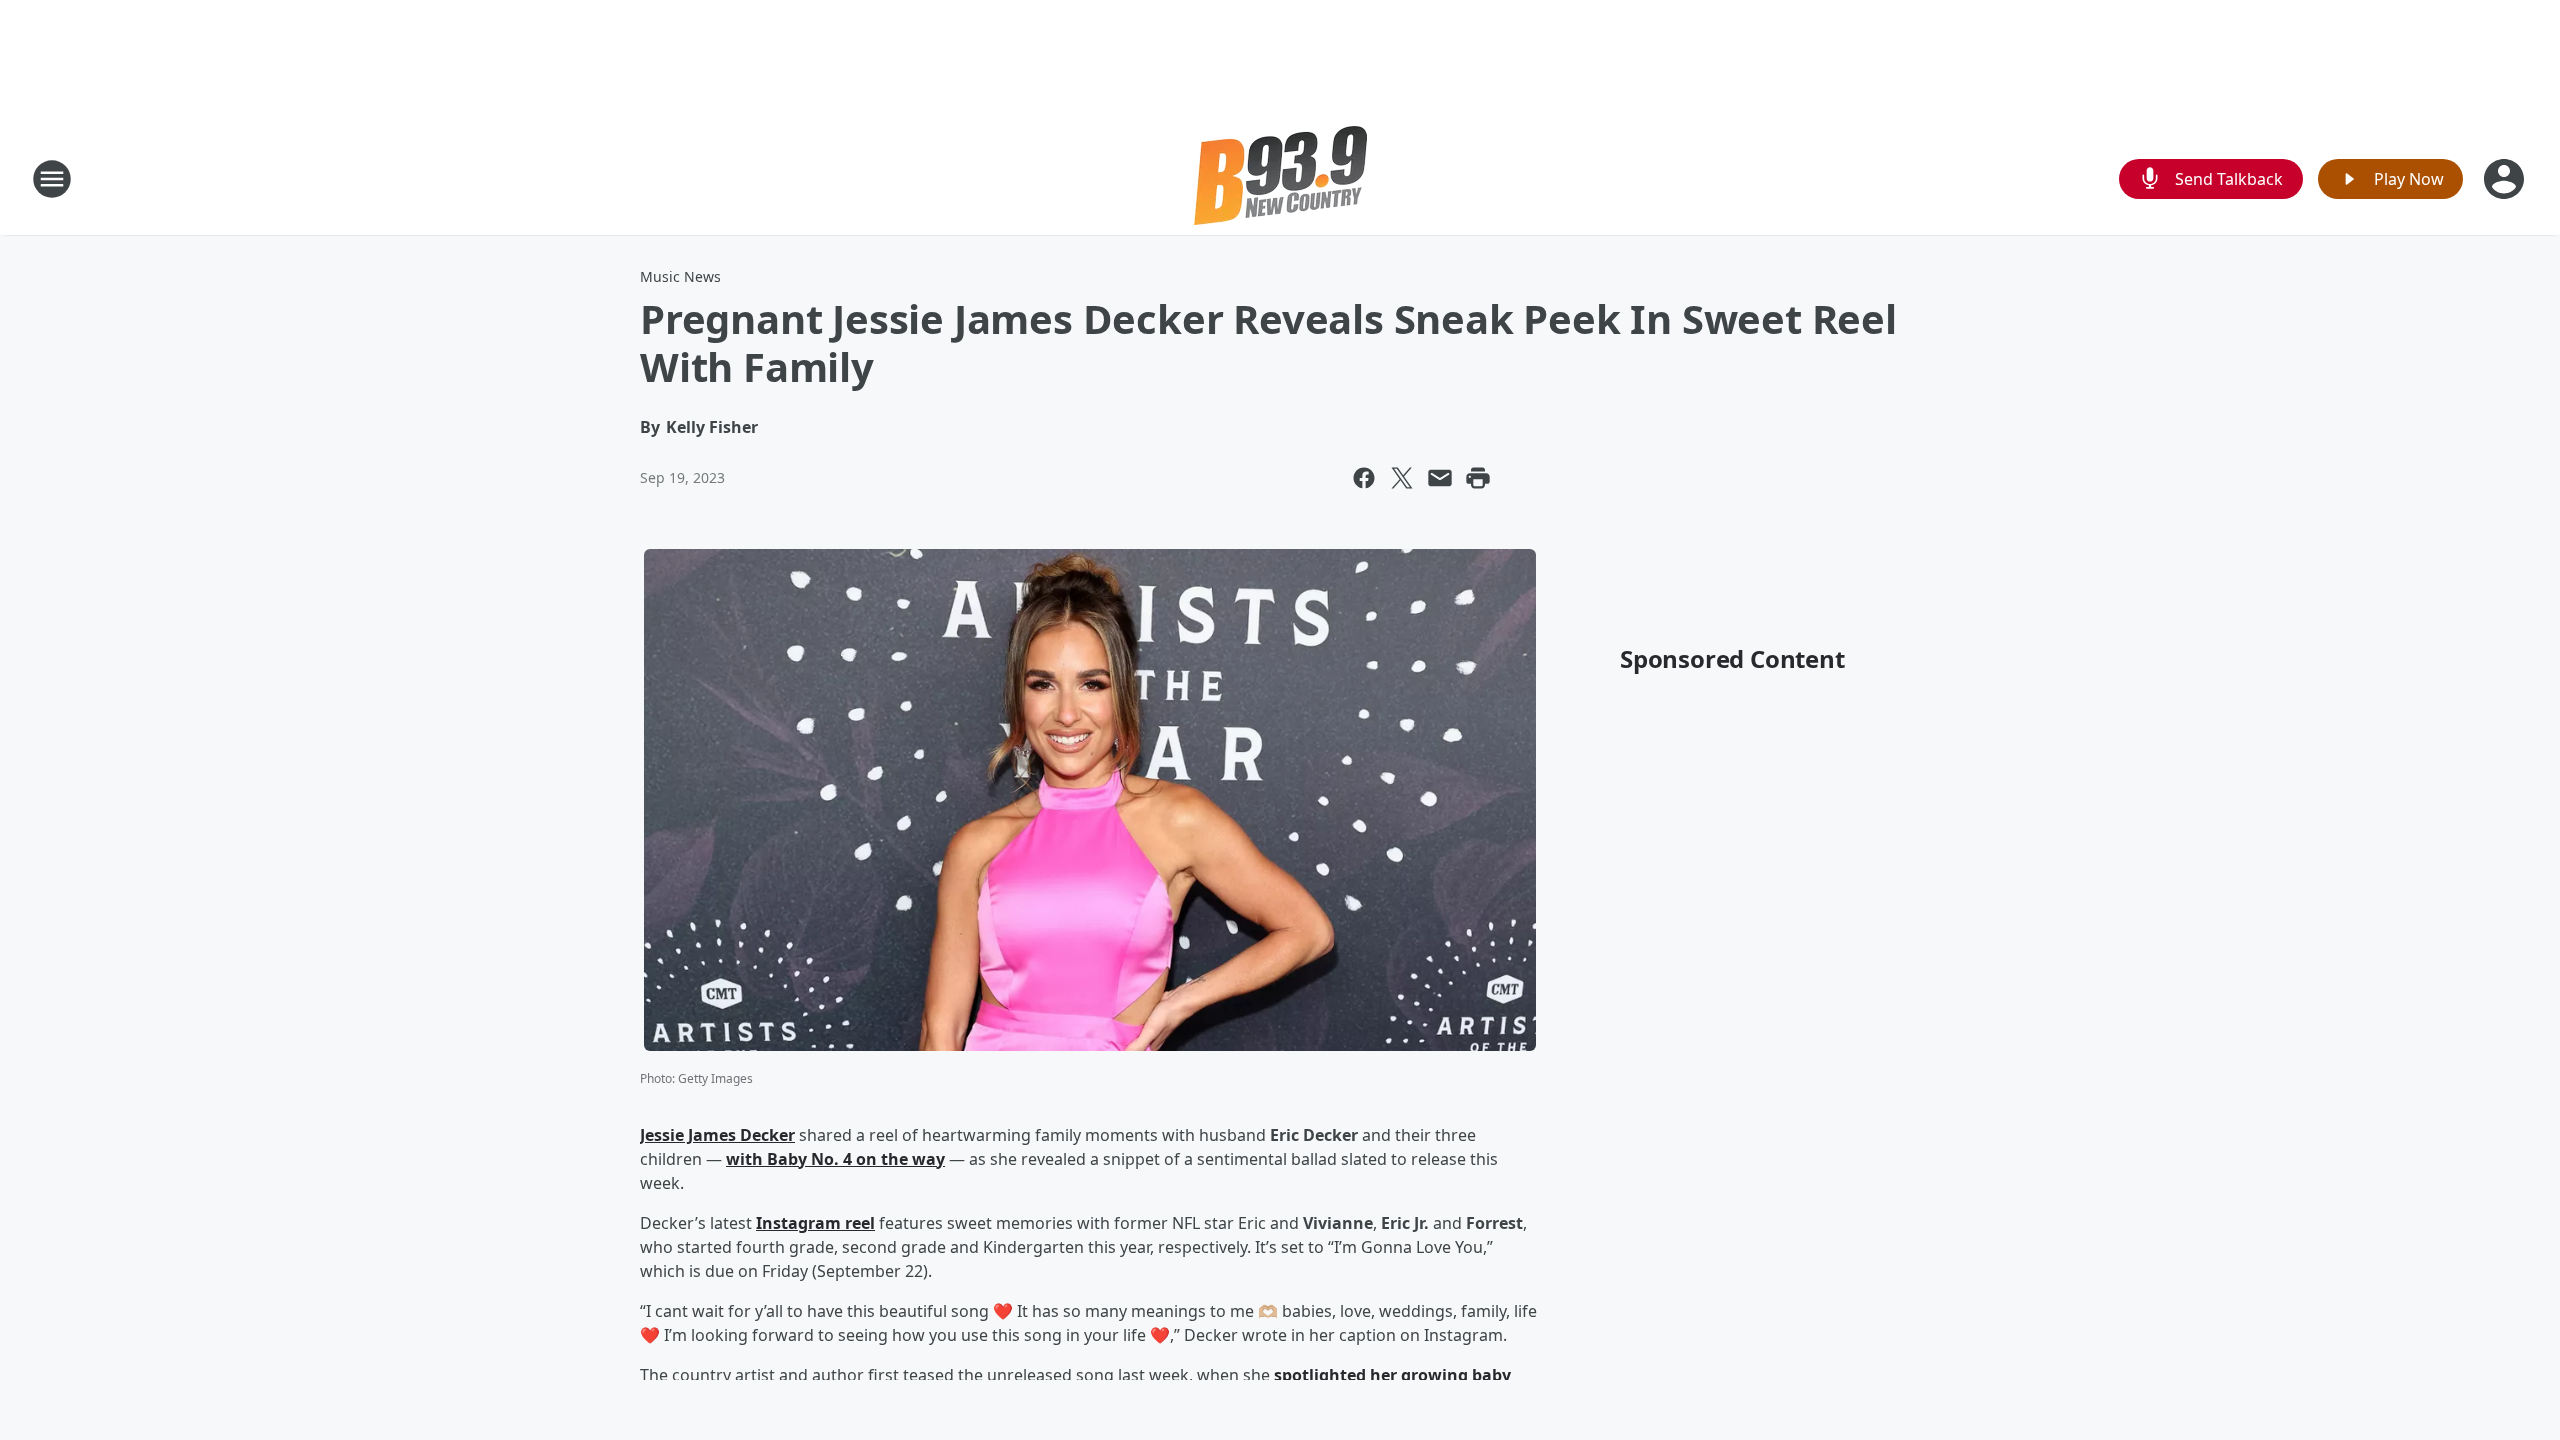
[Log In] (2506, 179)
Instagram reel (815, 1223)
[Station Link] (1280, 178)
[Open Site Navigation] (52, 179)
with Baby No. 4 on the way (835, 1159)
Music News (680, 276)
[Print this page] (1478, 478)
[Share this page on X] (1402, 478)
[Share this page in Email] (1440, 478)
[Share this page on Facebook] (1364, 478)
